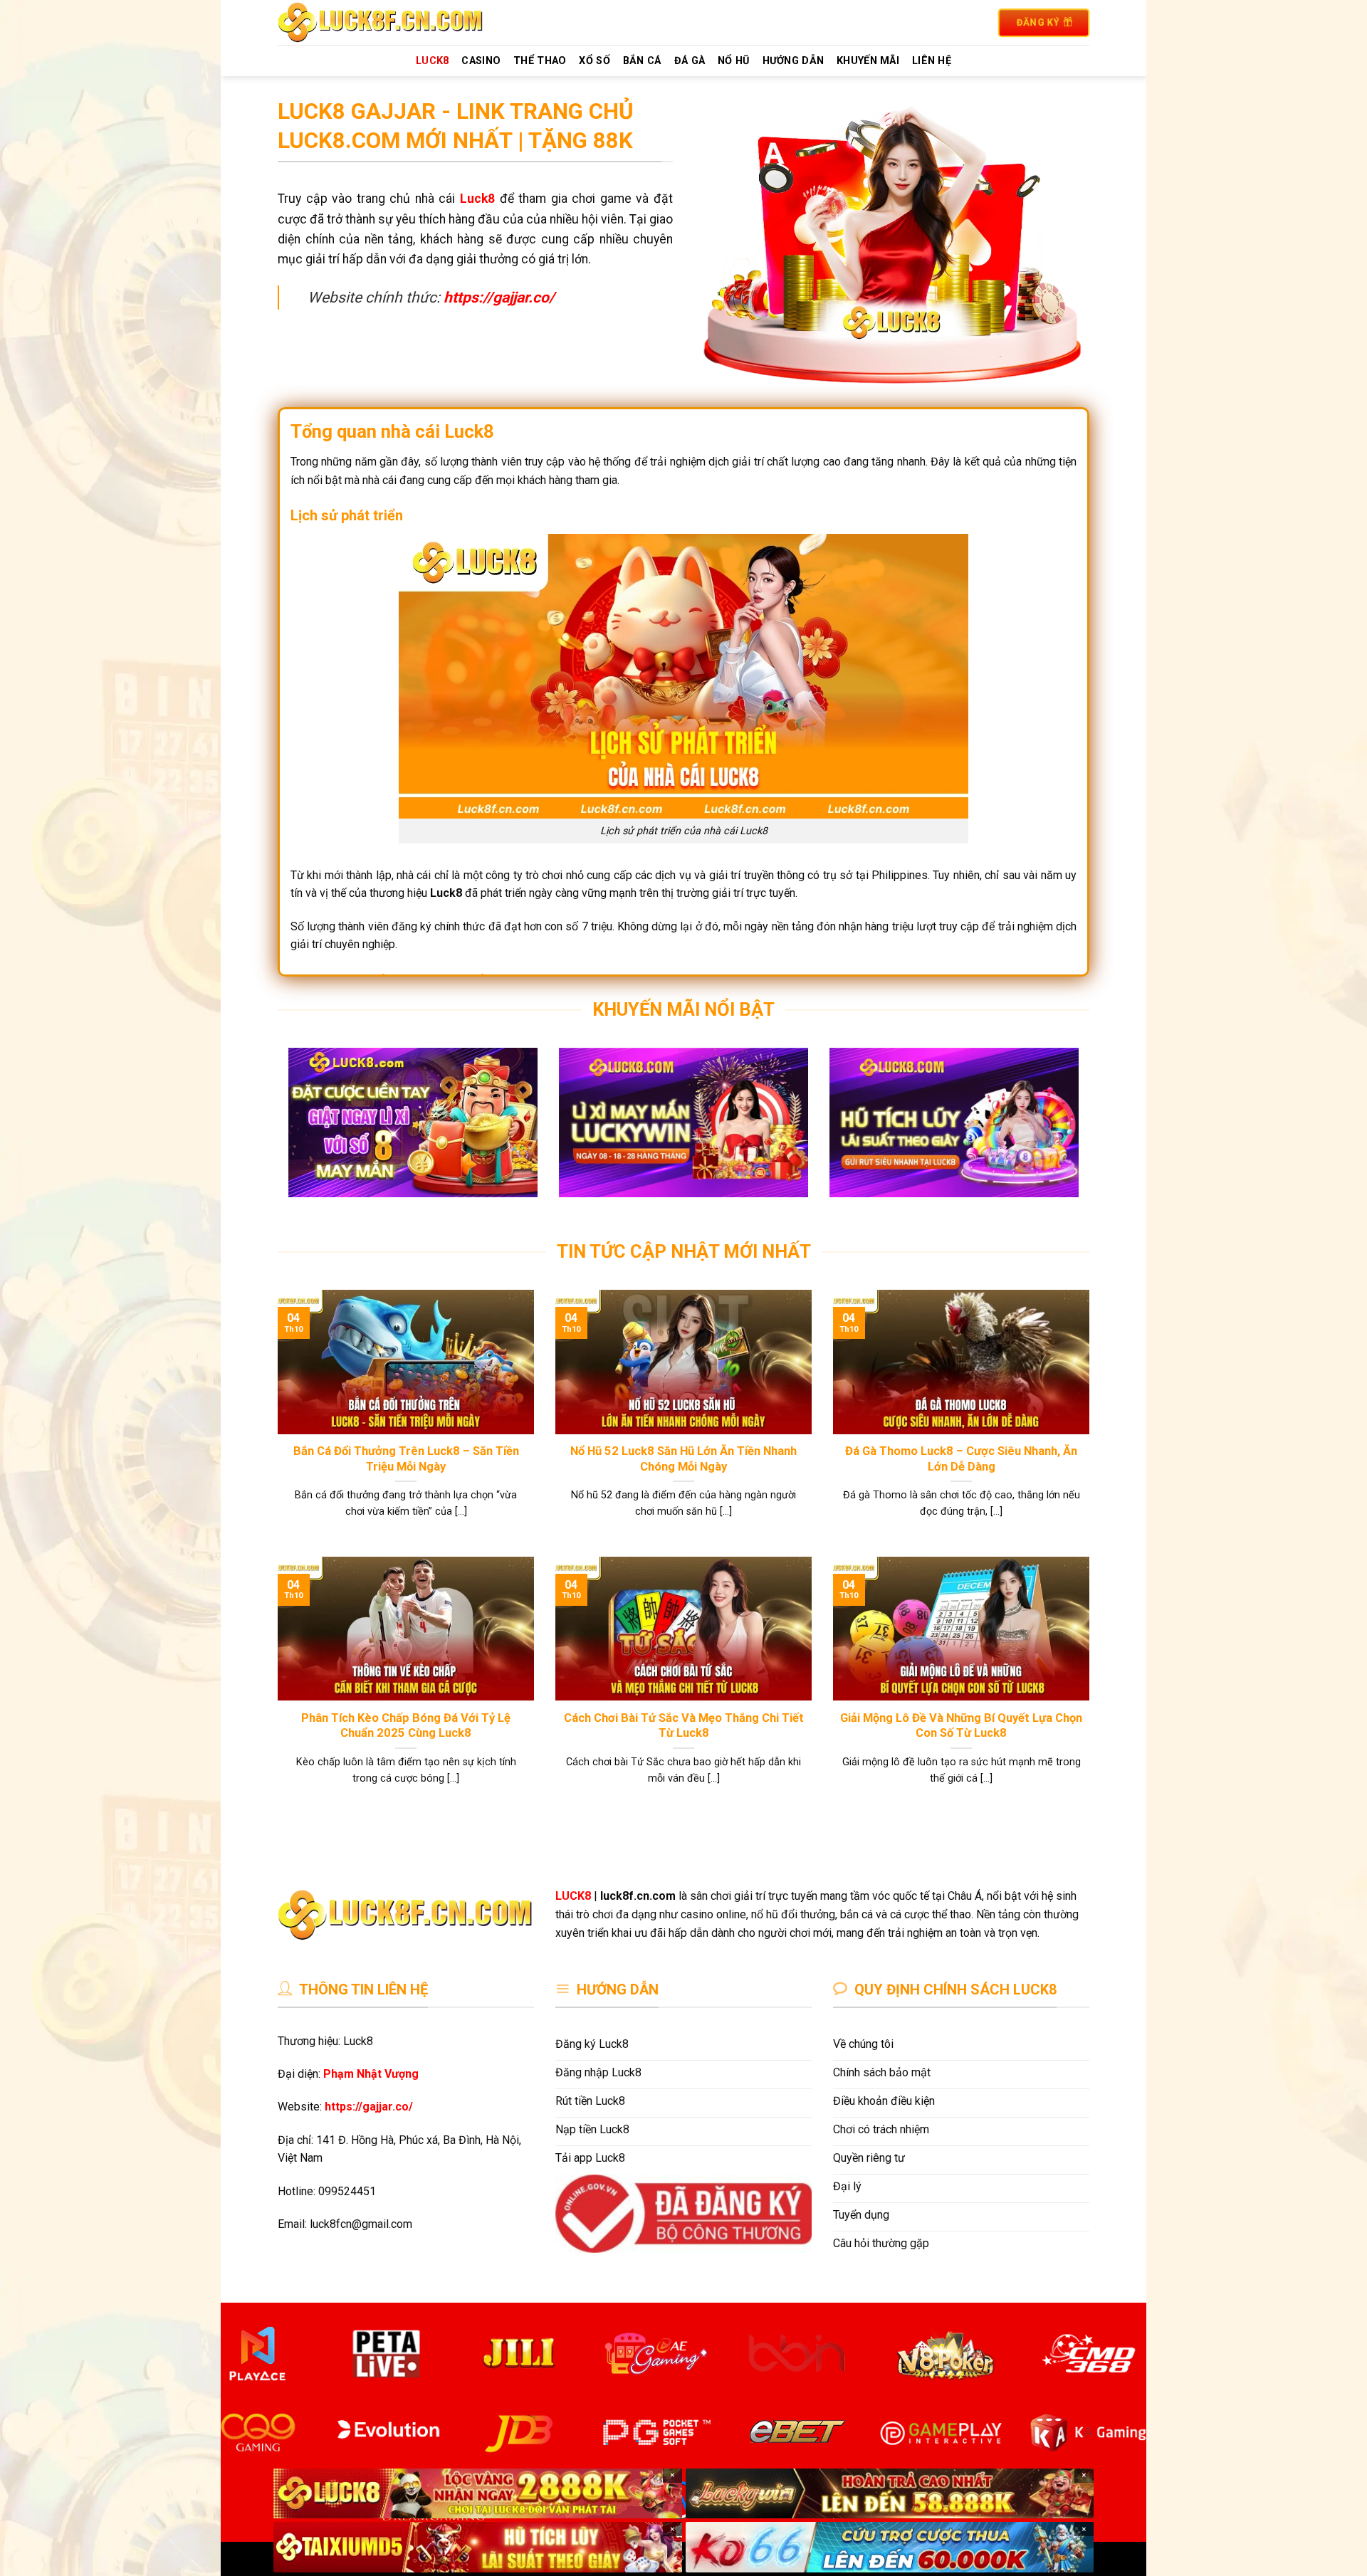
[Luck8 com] (397, 22)
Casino (481, 61)
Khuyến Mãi (868, 61)
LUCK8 (432, 61)
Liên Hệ (932, 61)
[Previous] (312, 1133)
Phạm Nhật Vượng (371, 2074)
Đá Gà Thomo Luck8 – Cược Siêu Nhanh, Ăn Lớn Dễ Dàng (961, 1459)
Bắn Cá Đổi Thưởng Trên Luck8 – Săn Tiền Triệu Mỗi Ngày (406, 1459)
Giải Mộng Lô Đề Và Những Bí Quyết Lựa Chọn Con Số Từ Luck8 (961, 1726)
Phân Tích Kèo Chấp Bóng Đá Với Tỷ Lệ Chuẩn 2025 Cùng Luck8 (406, 1726)
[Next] (1055, 1133)
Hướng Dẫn (794, 61)
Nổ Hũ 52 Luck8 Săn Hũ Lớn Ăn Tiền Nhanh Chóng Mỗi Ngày (683, 1459)
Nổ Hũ (733, 61)
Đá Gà (690, 61)
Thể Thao (540, 61)
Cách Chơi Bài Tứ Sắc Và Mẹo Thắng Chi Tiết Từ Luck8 (684, 1726)
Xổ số (594, 61)
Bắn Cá (642, 61)
